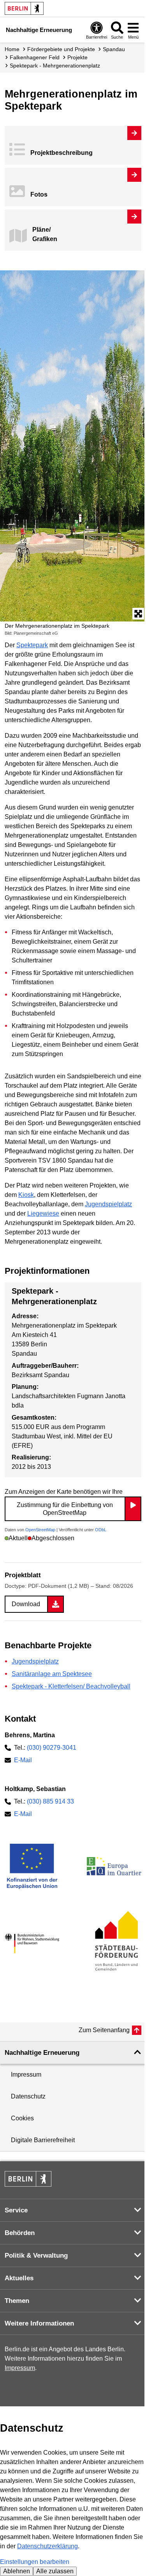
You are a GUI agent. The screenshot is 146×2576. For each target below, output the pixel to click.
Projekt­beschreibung (62, 153)
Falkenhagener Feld (35, 57)
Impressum (26, 2074)
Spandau (114, 49)
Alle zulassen (55, 2571)
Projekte (77, 57)
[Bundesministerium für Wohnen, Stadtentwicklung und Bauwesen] (32, 1944)
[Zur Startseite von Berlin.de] (28, 2185)
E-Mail (23, 1760)
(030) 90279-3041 (52, 1748)
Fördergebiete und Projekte (61, 49)
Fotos (39, 194)
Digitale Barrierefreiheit (43, 2140)
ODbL (101, 1530)
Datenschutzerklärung (47, 2546)
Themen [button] (17, 2301)
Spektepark (32, 645)
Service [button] (16, 2210)
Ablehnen (17, 2571)
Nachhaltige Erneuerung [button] (42, 2053)
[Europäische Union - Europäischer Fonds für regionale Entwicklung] (32, 1866)
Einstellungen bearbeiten (35, 2562)
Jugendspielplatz (108, 1204)
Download (26, 1604)
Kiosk (26, 1195)
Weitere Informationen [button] (39, 2323)
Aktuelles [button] (19, 2278)
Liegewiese (43, 1213)
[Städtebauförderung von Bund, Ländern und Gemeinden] (114, 1943)
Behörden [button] (20, 2233)
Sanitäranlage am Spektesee (52, 1674)
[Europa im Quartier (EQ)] (114, 1866)
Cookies (22, 2118)
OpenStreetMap (40, 1530)
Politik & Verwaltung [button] (36, 2256)
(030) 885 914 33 (50, 1801)
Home (12, 49)
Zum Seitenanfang (104, 2030)
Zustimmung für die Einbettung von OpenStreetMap (65, 1509)
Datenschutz (28, 2096)
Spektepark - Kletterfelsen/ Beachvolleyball (71, 1686)
